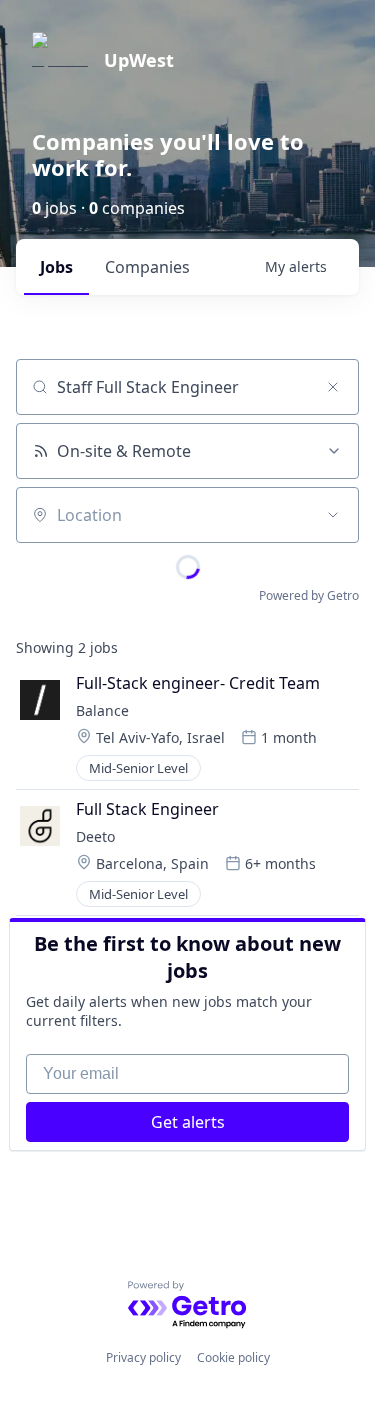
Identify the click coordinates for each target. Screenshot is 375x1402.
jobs (56, 267)
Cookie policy (233, 1357)
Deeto (95, 836)
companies (147, 267)
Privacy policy (143, 1357)
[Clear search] (333, 387)
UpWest (139, 60)
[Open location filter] (333, 515)
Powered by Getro (309, 595)
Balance (102, 710)
